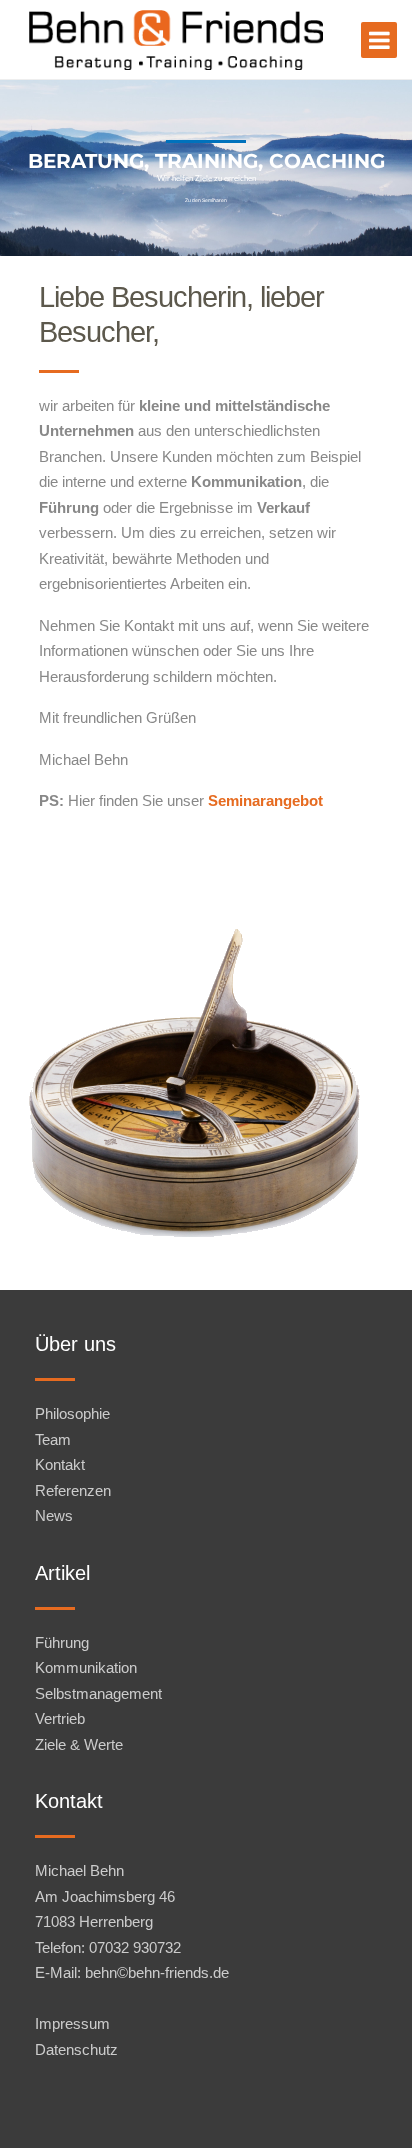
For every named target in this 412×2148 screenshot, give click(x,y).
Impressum (72, 2023)
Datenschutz (76, 2049)
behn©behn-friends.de (157, 1972)
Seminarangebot (265, 800)
